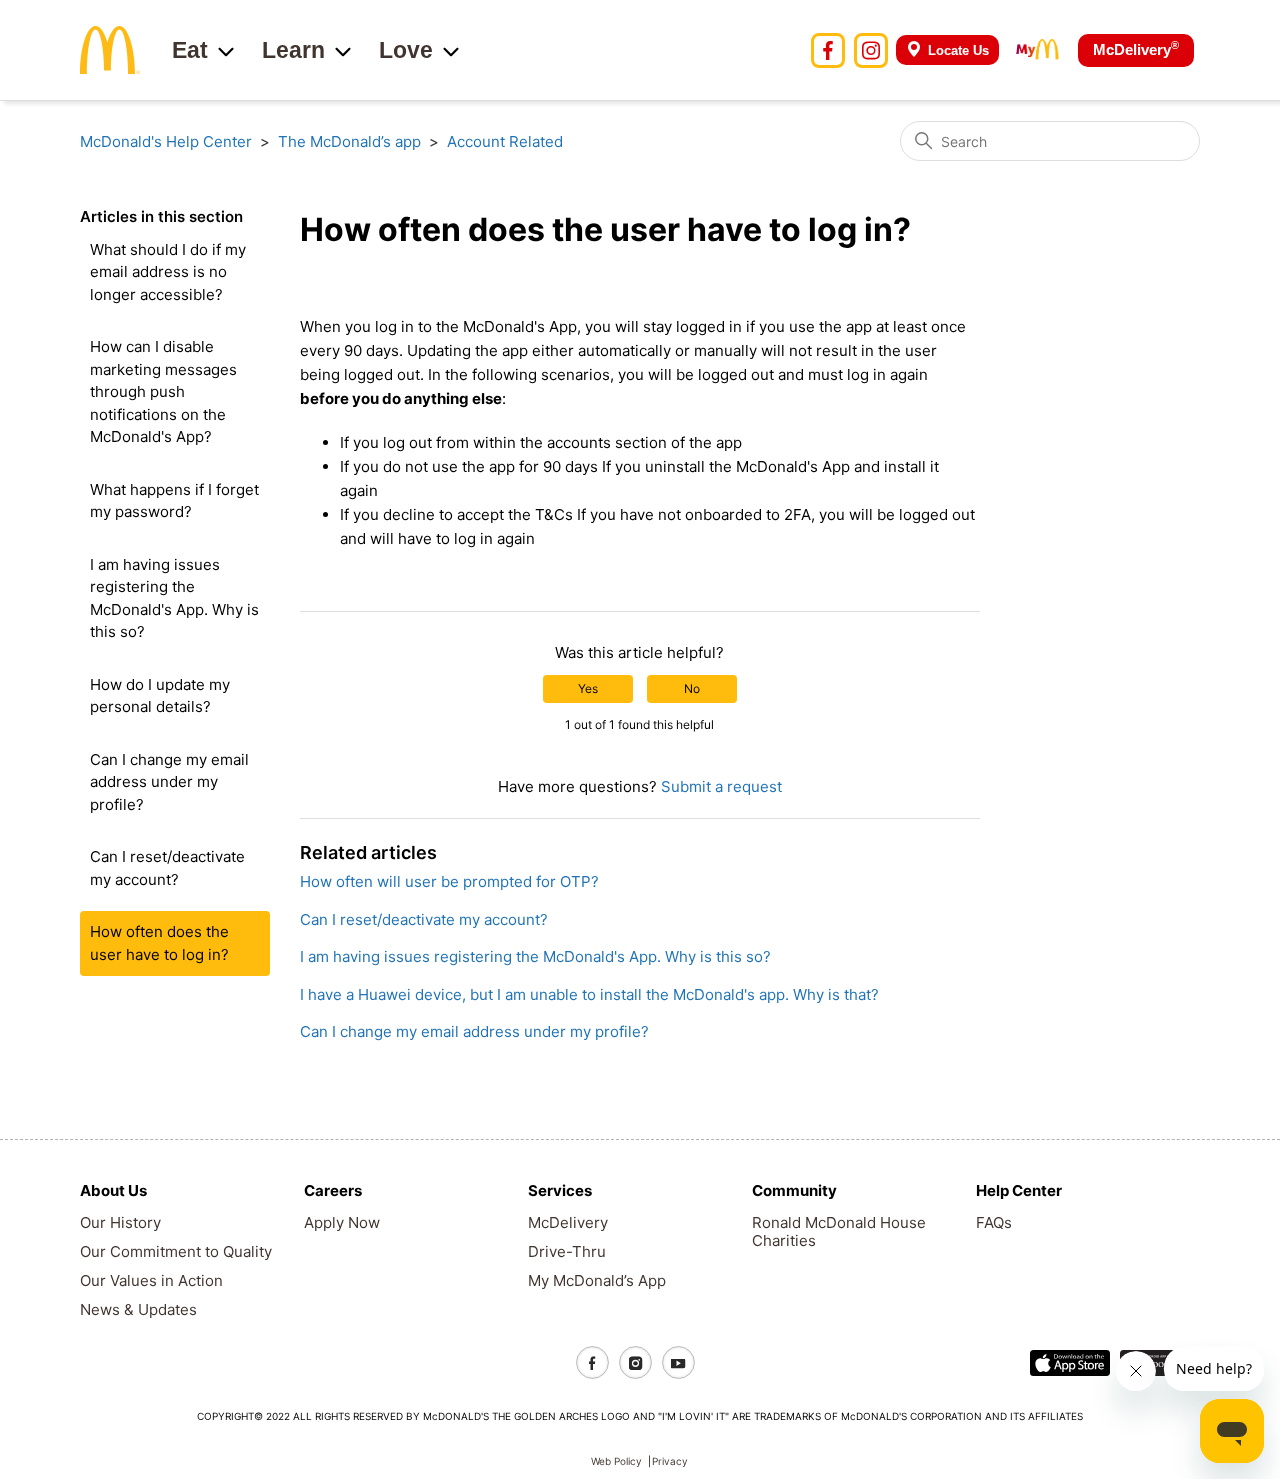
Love (406, 50)
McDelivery (1136, 48)
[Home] (110, 48)
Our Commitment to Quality (176, 1251)
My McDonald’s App (597, 1280)
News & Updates (138, 1309)
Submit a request (721, 786)
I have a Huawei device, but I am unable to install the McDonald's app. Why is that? (589, 994)
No (692, 688)
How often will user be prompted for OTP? (449, 881)
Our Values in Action (151, 1280)
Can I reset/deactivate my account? (167, 868)
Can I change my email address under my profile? (169, 782)
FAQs (994, 1222)
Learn (293, 50)
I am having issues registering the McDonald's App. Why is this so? (174, 598)
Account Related (505, 141)
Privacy (670, 1461)
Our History (120, 1222)
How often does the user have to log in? (159, 943)
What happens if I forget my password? (174, 501)
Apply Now (342, 1222)
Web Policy (616, 1461)
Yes (588, 688)
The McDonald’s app (349, 141)
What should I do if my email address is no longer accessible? (168, 272)
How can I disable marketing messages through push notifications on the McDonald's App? (163, 391)
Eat (190, 50)
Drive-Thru (567, 1251)
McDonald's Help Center (166, 141)
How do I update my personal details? (160, 696)
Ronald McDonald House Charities (839, 1231)
